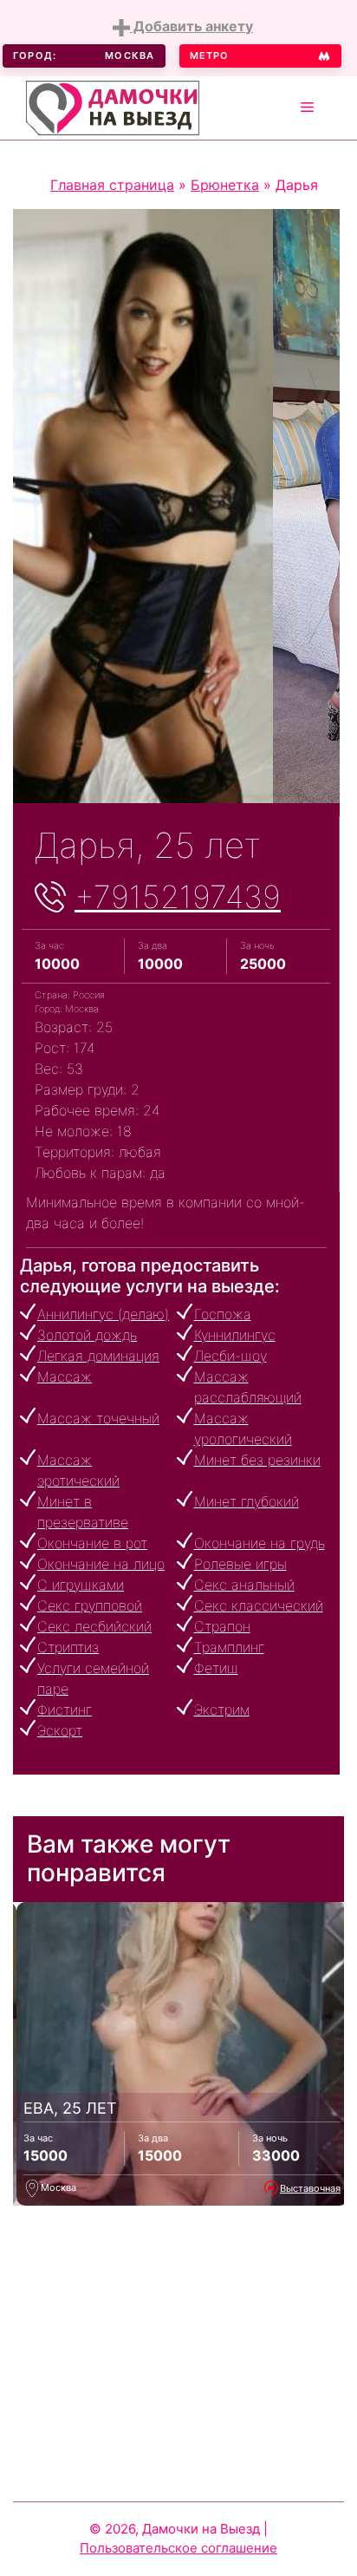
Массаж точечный (98, 1418)
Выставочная (310, 2188)
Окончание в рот (92, 1543)
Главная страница (112, 185)
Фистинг (65, 1710)
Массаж (65, 1376)
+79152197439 (178, 897)
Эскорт (60, 1730)
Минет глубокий (247, 1501)
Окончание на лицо (101, 1564)
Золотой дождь (87, 1335)
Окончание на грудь (260, 1543)
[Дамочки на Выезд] (113, 106)
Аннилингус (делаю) (103, 1314)
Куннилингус (235, 1335)
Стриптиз (68, 1647)
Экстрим (222, 1710)
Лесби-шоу (230, 1356)
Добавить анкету (191, 26)
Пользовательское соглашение (178, 2548)
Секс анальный (244, 1585)
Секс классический (259, 1605)
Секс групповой (90, 1605)
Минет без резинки (257, 1460)
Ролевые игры (240, 1564)
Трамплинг (229, 1647)
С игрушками (81, 1585)
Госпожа (223, 1314)
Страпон (222, 1626)
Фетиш (216, 1668)
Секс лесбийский (94, 1626)
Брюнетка (225, 185)
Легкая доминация (98, 1356)
